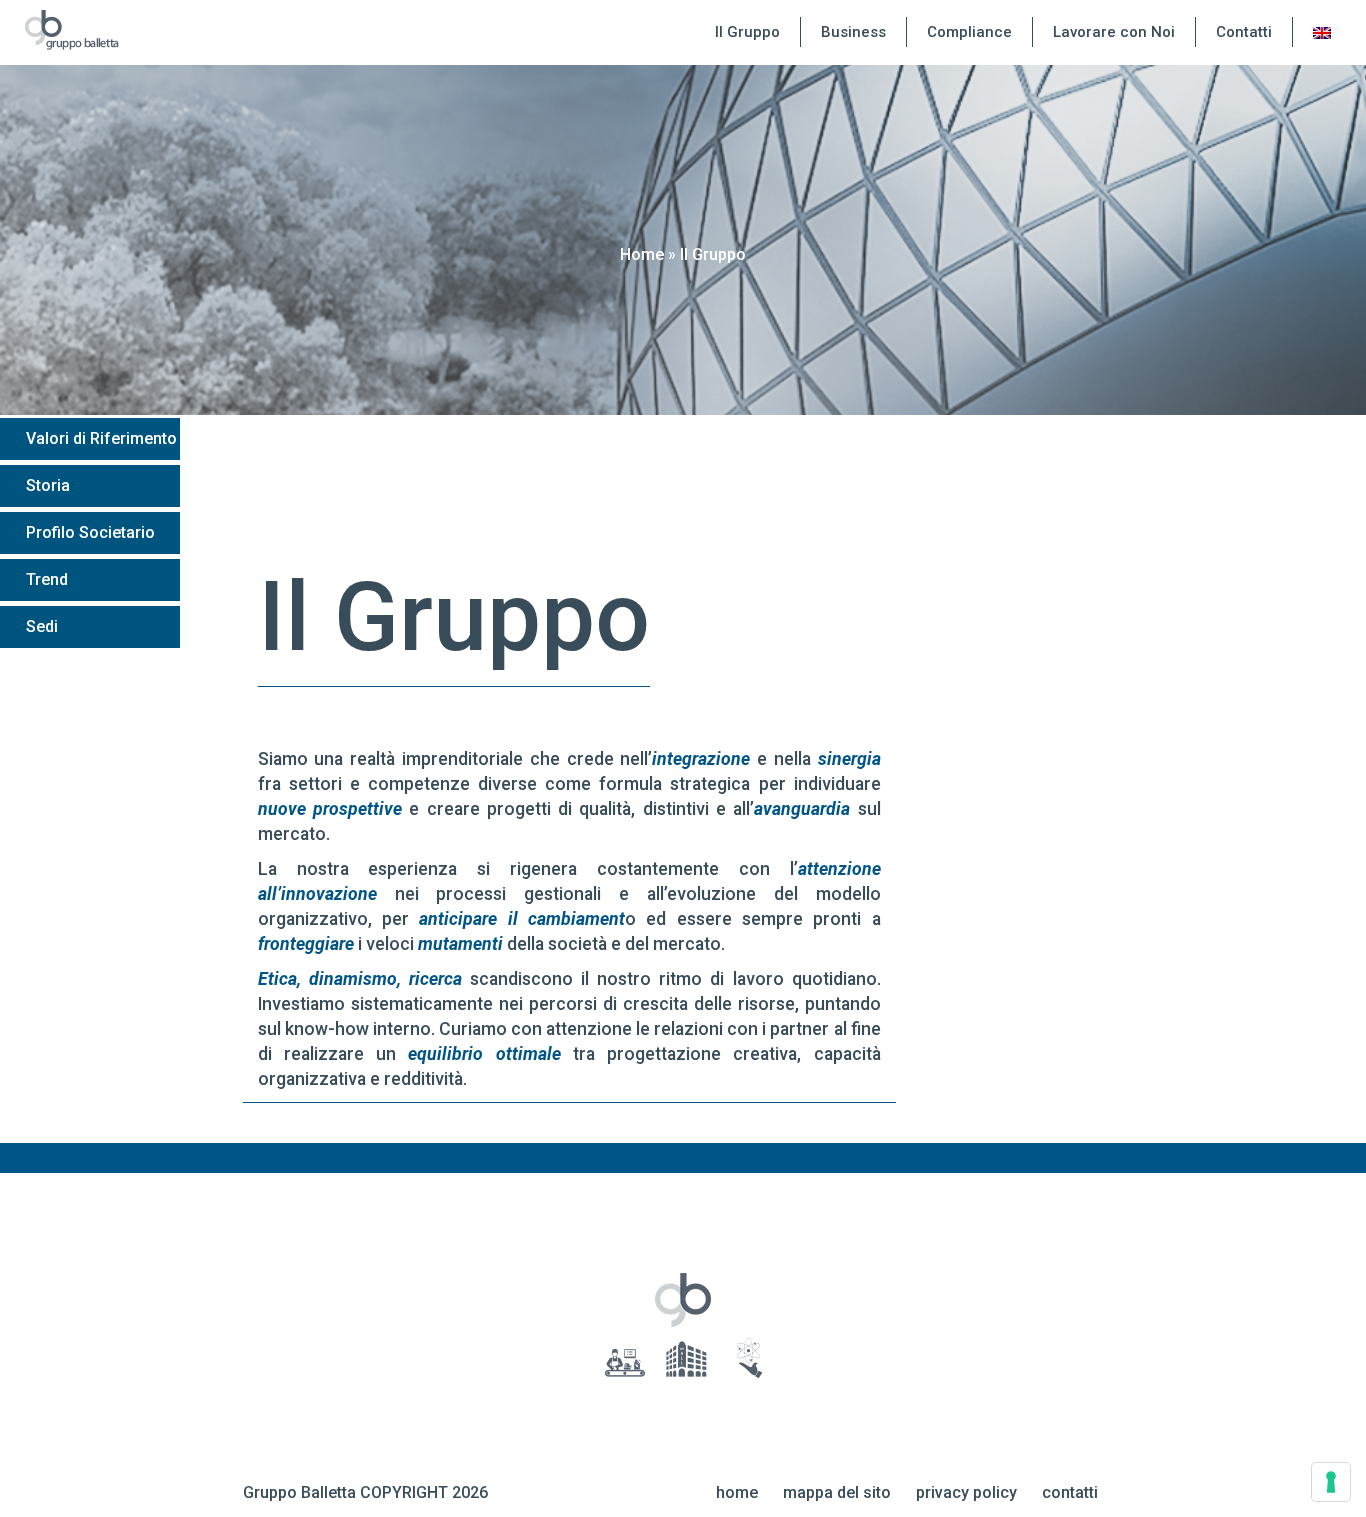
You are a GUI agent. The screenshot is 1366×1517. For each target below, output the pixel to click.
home (737, 1492)
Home (642, 254)
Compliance (969, 32)
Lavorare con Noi (1114, 32)
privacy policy (966, 1492)
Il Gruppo (747, 32)
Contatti (1244, 32)
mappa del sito (837, 1492)
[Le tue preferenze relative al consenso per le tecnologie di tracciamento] (1331, 1482)
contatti (1070, 1492)
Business (853, 32)
